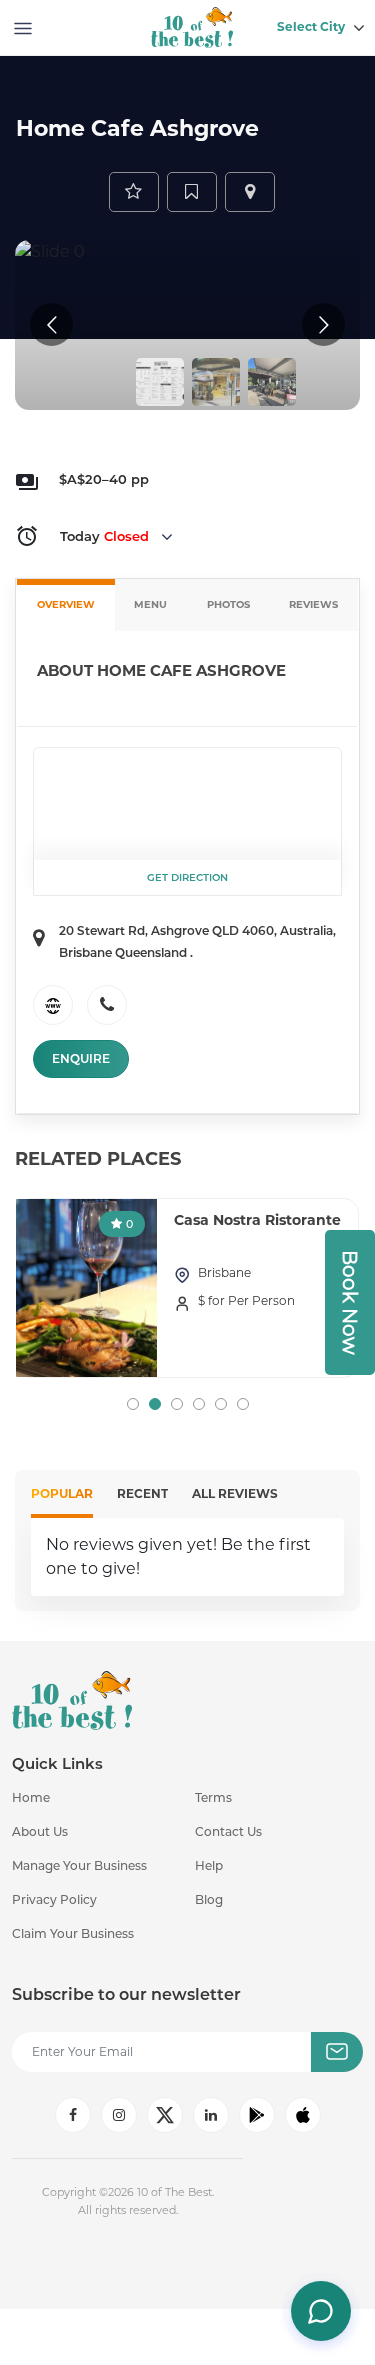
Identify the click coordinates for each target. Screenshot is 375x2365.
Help (209, 1865)
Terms (213, 1797)
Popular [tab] (62, 1493)
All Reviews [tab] (235, 1493)
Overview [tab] (66, 604)
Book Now (350, 1302)
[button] (133, 1404)
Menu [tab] (150, 604)
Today (104, 536)
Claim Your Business (73, 1933)
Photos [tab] (228, 604)
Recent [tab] (142, 1493)
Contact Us (228, 1831)
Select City (311, 26)
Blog (209, 1899)
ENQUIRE (81, 1058)
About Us (40, 1831)
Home (31, 1797)
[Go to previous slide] (51, 324)
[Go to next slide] (323, 324)
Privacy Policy (54, 1899)
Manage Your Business (79, 1865)
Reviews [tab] (313, 604)
